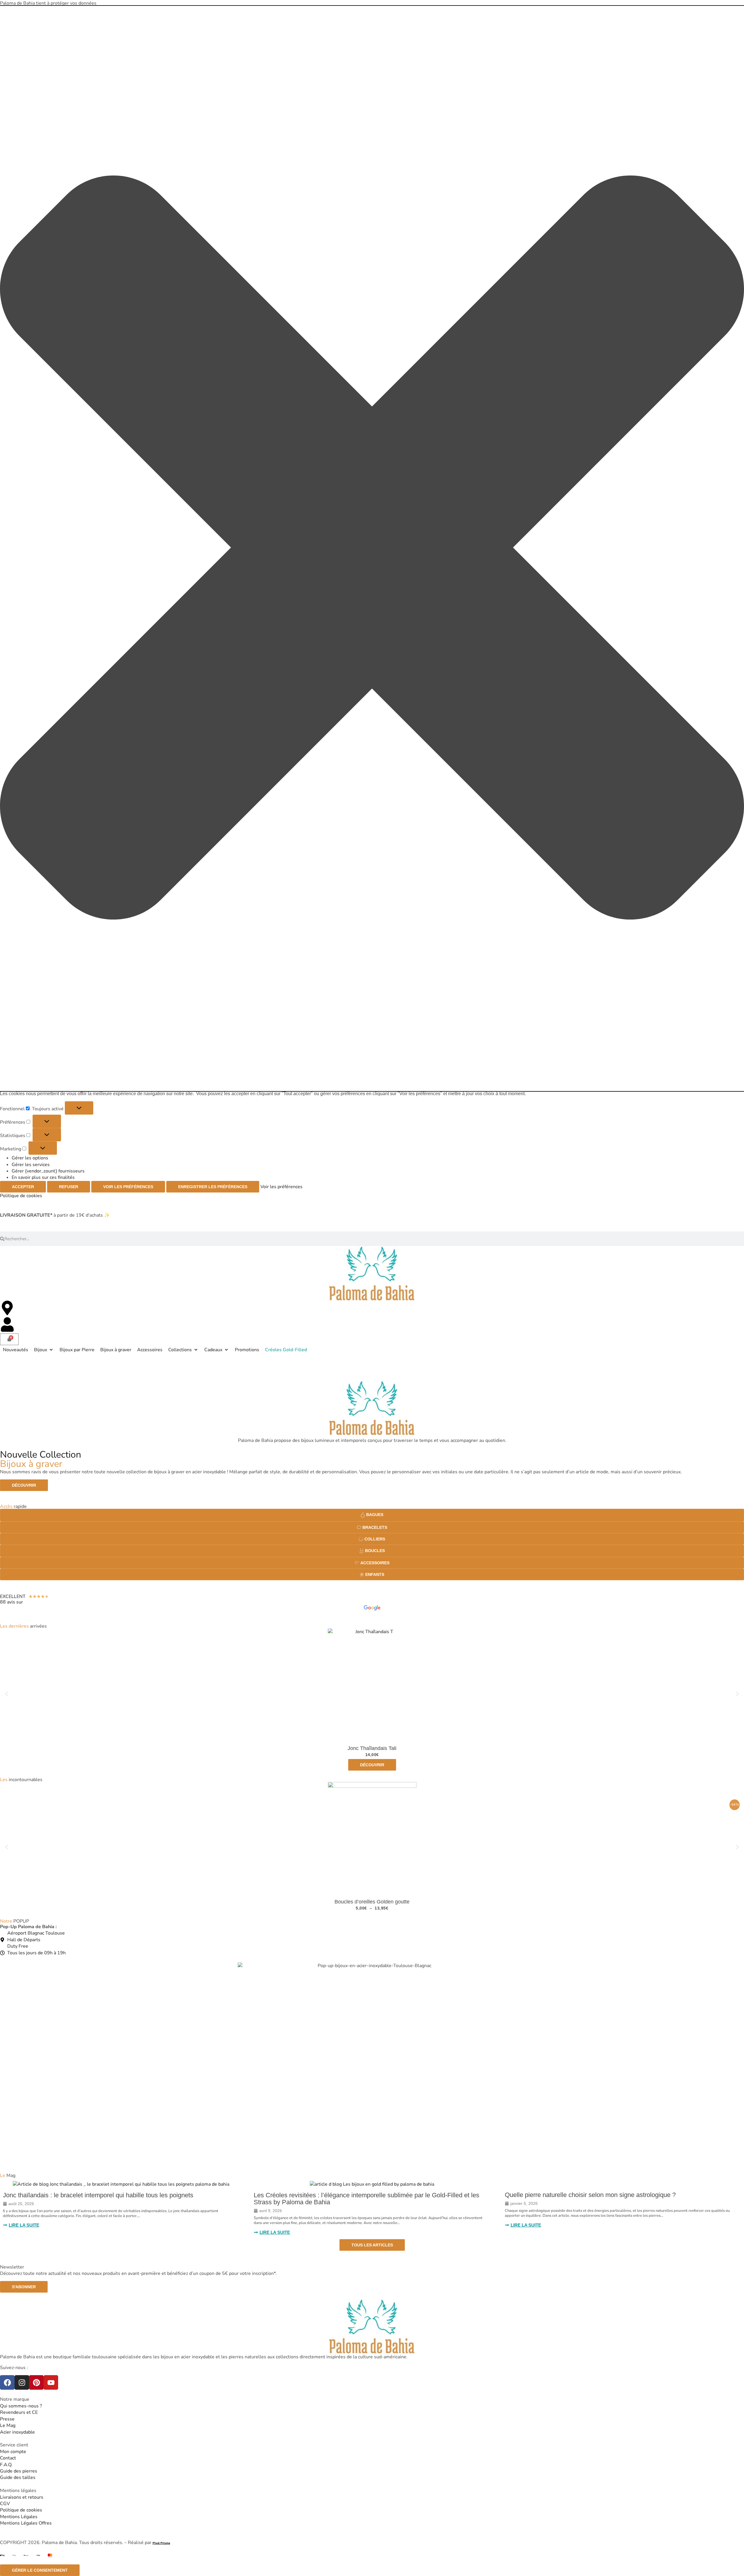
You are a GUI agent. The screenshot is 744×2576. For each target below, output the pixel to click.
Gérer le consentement (40, 2570)
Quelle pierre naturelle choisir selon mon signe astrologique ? (590, 2195)
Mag (8, 2175)
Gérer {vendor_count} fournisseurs (48, 1171)
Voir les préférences (128, 1187)
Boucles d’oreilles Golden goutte (372, 1902)
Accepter (23, 1187)
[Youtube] (51, 2382)
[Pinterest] (36, 2382)
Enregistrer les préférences (213, 1187)
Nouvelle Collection (41, 1459)
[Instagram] (22, 2382)
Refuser (69, 1187)
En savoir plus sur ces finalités (43, 1177)
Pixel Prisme (161, 2543)
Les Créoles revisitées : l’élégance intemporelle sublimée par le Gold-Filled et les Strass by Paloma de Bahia (366, 2199)
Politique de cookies (21, 1196)
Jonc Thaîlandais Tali (372, 1748)
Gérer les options (30, 1158)
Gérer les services (31, 1165)
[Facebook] (7, 2382)
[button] (372, 548)
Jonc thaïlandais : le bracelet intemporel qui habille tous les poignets (98, 2195)
